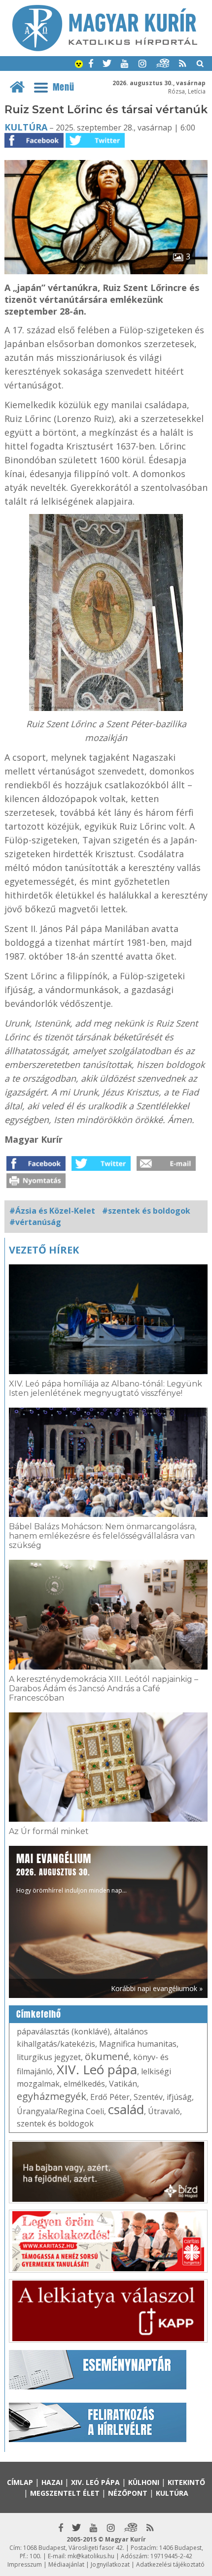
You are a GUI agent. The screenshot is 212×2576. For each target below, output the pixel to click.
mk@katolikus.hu (91, 2556)
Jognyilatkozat (110, 2564)
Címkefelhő (39, 2014)
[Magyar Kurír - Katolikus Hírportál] (105, 48)
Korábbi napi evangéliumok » (157, 1988)
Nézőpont (128, 2493)
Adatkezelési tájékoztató (170, 2564)
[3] (106, 271)
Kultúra (26, 127)
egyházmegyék (52, 2096)
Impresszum (25, 2564)
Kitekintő (186, 2482)
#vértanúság (35, 1222)
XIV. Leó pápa (97, 2069)
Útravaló (164, 2111)
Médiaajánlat (66, 2564)
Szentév (148, 2097)
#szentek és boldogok (146, 1211)
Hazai (52, 2482)
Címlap (20, 2482)
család (126, 2109)
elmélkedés (84, 2084)
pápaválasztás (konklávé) (63, 2031)
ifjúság (179, 2097)
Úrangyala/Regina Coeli (60, 2111)
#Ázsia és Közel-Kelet (52, 1211)
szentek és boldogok (55, 2124)
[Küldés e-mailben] (166, 1168)
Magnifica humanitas (138, 2044)
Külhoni (144, 2482)
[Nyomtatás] (36, 1185)
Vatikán (123, 2084)
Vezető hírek (44, 1250)
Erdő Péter (110, 2097)
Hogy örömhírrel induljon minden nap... (71, 1873)
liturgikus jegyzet (49, 2057)
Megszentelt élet (65, 2493)
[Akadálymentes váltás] (79, 65)
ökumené (107, 2056)
